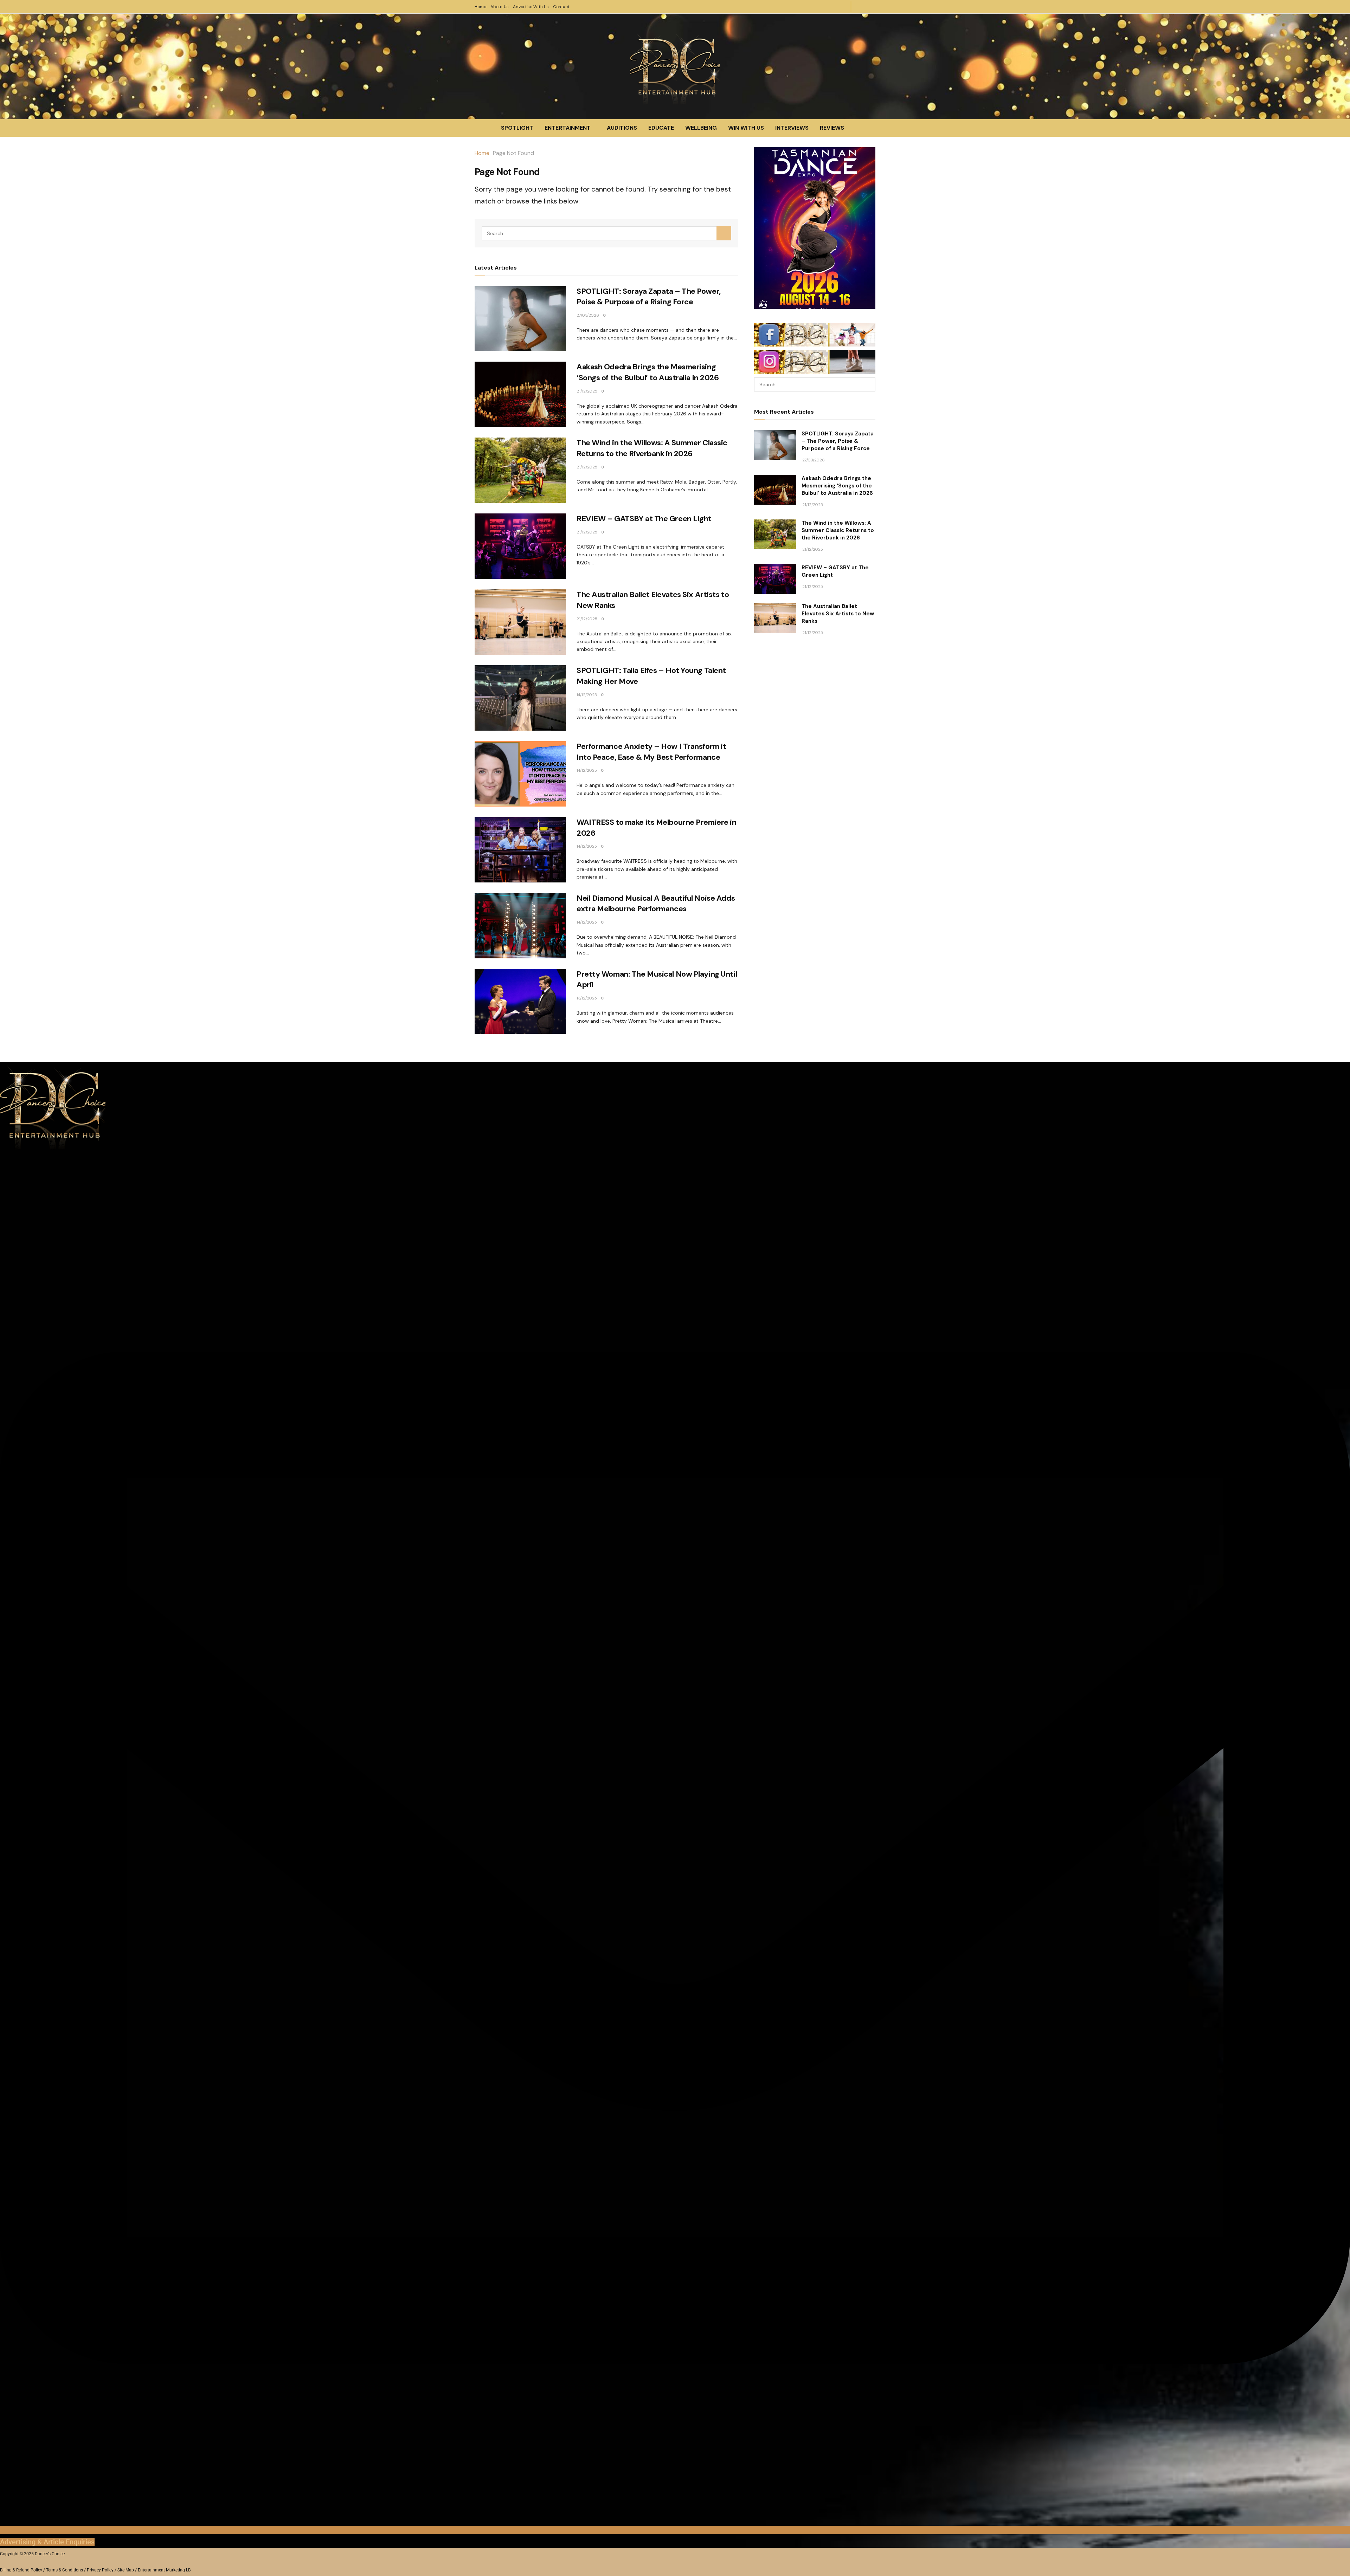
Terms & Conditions (65, 2570)
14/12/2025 (587, 695)
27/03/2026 (588, 315)
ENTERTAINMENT (568, 128)
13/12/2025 (587, 998)
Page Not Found (513, 153)
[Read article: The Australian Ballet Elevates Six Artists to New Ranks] (520, 622)
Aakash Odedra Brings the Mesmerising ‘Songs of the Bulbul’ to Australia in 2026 (648, 372)
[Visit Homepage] (675, 66)
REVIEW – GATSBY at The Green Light (644, 519)
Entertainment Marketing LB (164, 2570)
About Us (500, 7)
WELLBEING (701, 128)
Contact (561, 7)
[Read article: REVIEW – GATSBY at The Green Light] (520, 546)
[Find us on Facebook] (871, 7)
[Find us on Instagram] (860, 7)
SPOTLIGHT (517, 128)
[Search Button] (724, 233)
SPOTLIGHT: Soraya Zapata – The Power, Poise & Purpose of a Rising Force (649, 297)
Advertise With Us (531, 7)
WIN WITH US (746, 128)
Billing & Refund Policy (21, 2570)
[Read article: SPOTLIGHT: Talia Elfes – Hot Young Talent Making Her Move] (520, 698)
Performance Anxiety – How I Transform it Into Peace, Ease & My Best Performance (651, 752)
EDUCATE (661, 128)
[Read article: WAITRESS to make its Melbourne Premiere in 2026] (520, 850)
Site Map (126, 2570)
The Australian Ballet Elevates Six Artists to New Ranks (838, 614)
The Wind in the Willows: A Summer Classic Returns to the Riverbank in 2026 (652, 448)
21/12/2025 (587, 391)
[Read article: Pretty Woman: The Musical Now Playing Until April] (520, 1002)
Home (480, 7)
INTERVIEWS (792, 128)
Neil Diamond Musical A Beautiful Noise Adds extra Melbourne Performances (656, 904)
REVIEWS (832, 128)
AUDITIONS (622, 128)
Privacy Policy (100, 2570)
